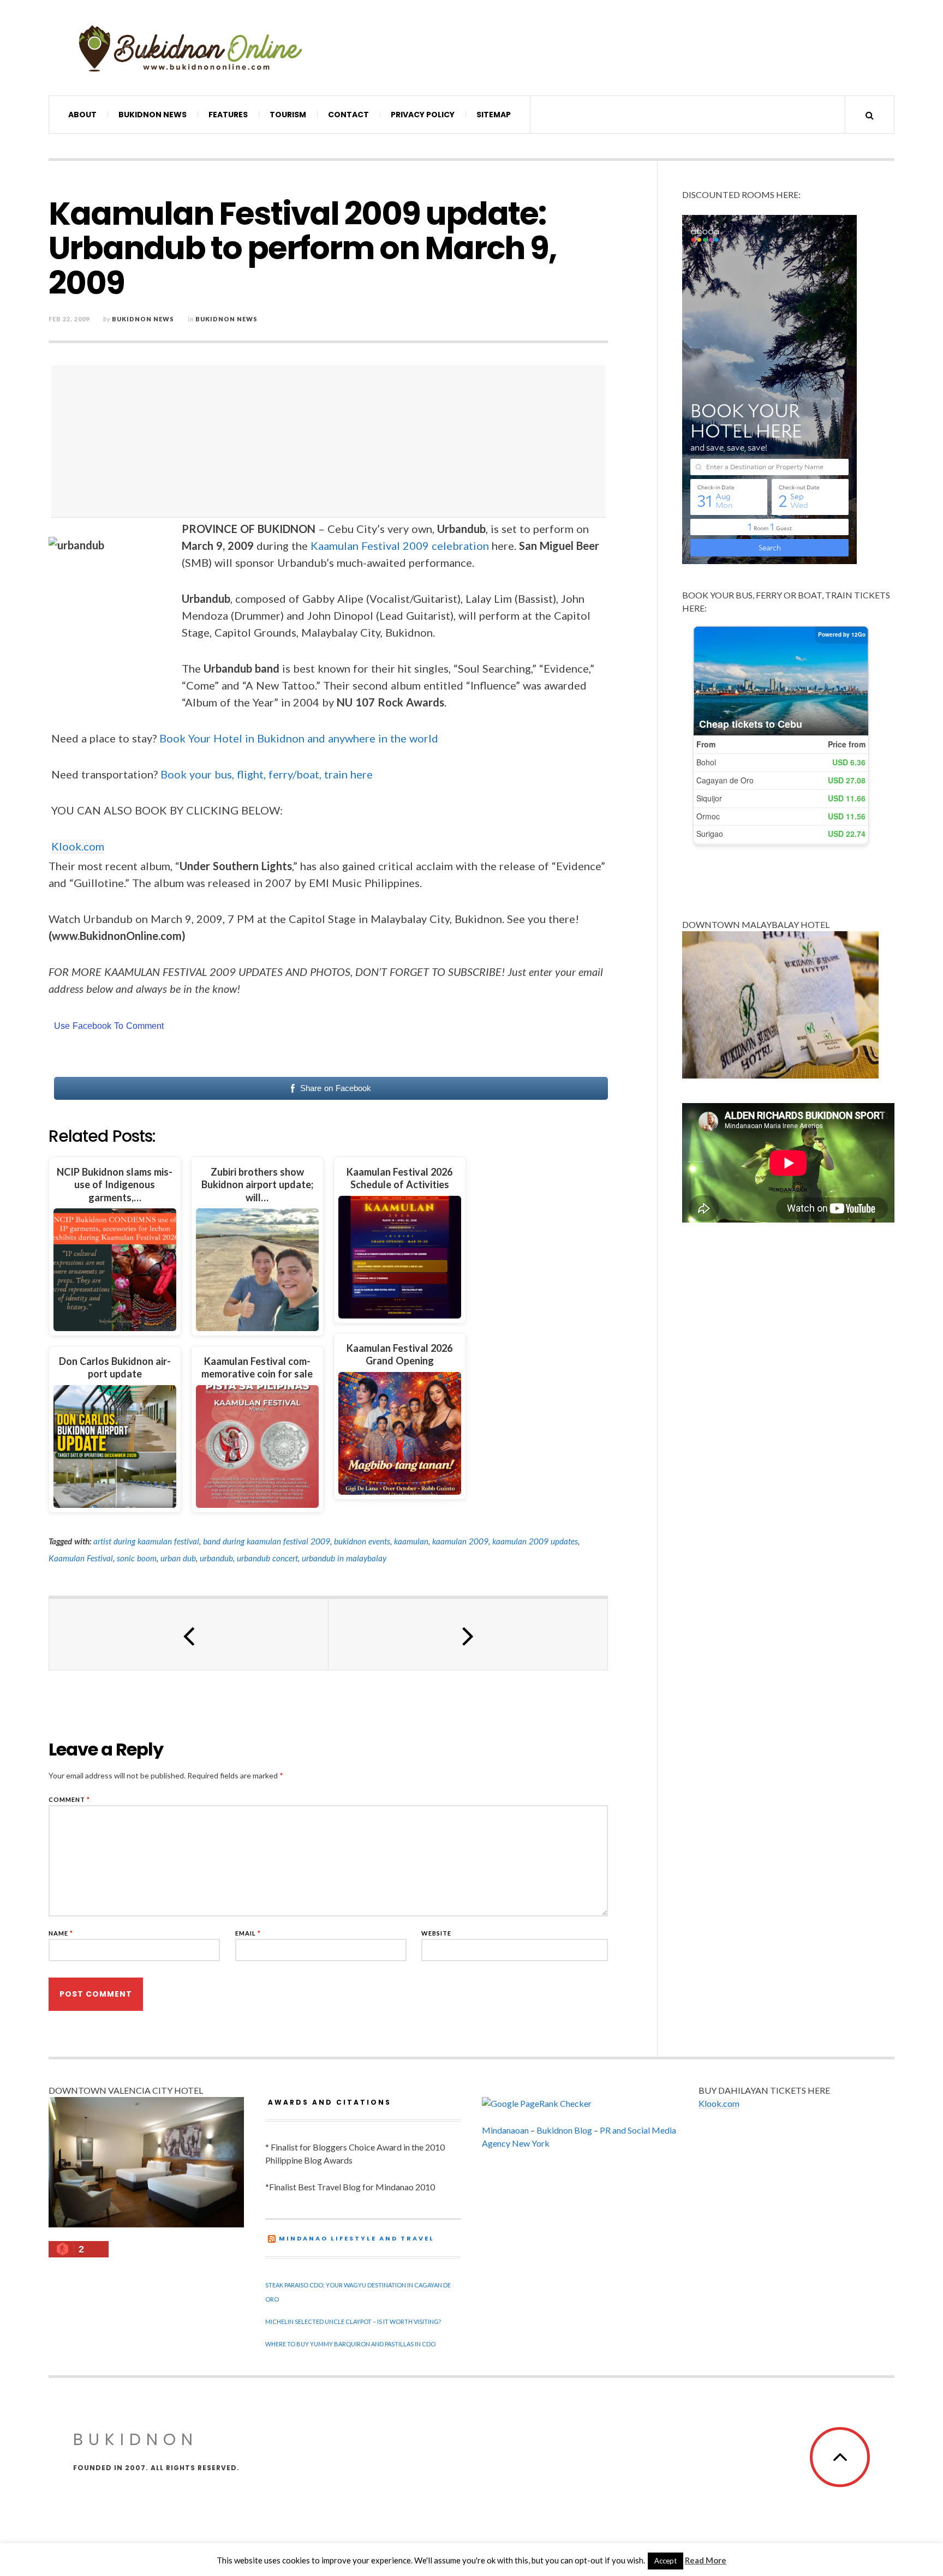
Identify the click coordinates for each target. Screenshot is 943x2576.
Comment (69, 1799)
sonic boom (137, 1558)
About (82, 115)
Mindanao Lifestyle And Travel (357, 2238)
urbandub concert (267, 1558)
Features (228, 115)
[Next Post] (468, 1634)
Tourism (288, 115)
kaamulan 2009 (460, 1541)
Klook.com (78, 846)
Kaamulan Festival (81, 1558)
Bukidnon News (153, 115)
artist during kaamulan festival (146, 1541)
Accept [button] (666, 2561)
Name (61, 1933)
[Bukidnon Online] (190, 48)
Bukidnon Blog (564, 2130)
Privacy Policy (423, 115)
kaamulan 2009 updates (535, 1541)
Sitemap (494, 115)
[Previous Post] (189, 1634)
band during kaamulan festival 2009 (267, 1541)
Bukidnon (136, 2439)
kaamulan (411, 1541)
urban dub (178, 1558)
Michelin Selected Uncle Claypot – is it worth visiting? (353, 2322)
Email (248, 1933)
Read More (706, 2560)
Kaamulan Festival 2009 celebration (400, 546)
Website (436, 1933)
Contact (348, 115)
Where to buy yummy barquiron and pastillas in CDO (350, 2344)
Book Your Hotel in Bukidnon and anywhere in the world (299, 738)
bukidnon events (362, 1541)
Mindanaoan (505, 2130)
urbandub (216, 1558)
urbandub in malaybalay (344, 1558)
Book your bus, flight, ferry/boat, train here (267, 774)
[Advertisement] (331, 441)
